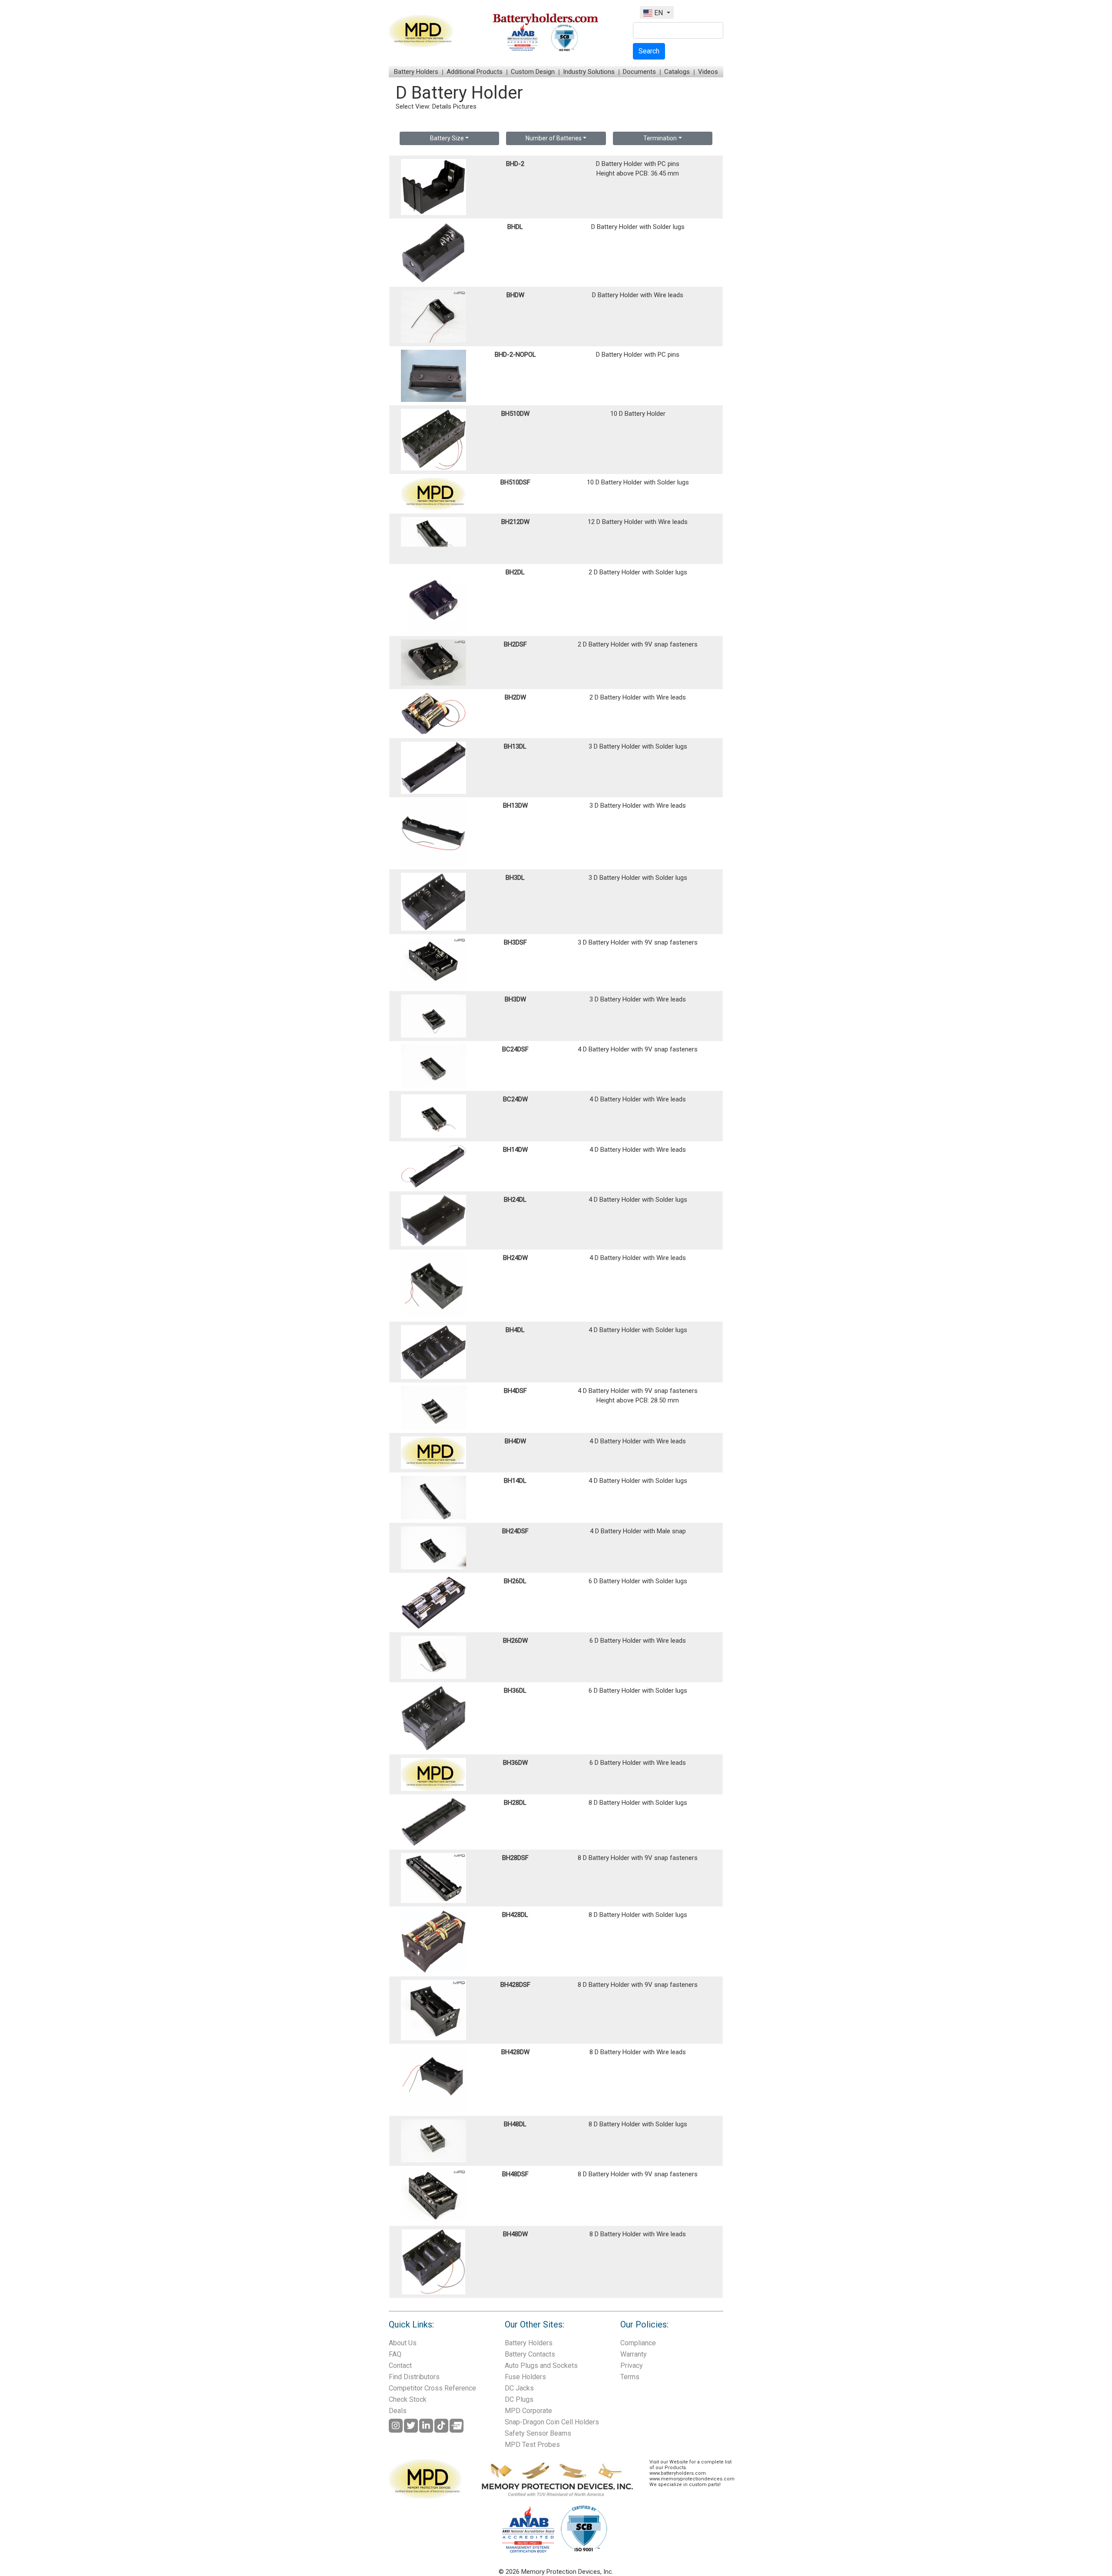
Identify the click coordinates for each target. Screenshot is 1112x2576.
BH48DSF (515, 2174)
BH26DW (515, 1641)
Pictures (465, 106)
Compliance (638, 2343)
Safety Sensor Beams (538, 2433)
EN (659, 13)
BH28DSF (515, 1858)
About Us (403, 2343)
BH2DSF (515, 644)
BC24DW (515, 1099)
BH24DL (515, 1200)
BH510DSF (515, 482)
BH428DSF (515, 1985)
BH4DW (515, 1441)
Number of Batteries (554, 138)
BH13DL (515, 746)
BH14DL (515, 1481)
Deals (398, 2411)
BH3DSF (515, 942)
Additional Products (475, 72)
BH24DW (515, 1258)
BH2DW (515, 697)
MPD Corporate (528, 2411)
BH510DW (515, 414)
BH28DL (515, 1803)
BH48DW (515, 2234)
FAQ (395, 2354)
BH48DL (515, 2124)
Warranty (634, 2354)
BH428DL (515, 1915)
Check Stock (408, 2399)
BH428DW (515, 2052)
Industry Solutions (589, 72)
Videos (708, 72)
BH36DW (515, 1763)
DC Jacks (519, 2388)
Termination (660, 138)
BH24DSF (515, 1531)
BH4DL (515, 1330)
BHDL (515, 227)
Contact (400, 2365)
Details (442, 106)
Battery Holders (416, 72)
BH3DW (515, 999)
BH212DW (515, 522)
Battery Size (447, 138)
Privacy (632, 2365)
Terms (630, 2377)
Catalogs (677, 72)
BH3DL (515, 878)
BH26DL (515, 1581)
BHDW (515, 295)
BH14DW (515, 1150)
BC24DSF (515, 1049)
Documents (639, 72)
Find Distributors (414, 2377)
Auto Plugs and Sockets (541, 2365)
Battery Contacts (530, 2354)
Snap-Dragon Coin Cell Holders (552, 2422)
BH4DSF (515, 1391)
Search (649, 51)
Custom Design (533, 72)
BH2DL (515, 572)
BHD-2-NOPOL (515, 355)
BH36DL (515, 1691)
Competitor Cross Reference (432, 2388)
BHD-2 (515, 164)
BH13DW (515, 806)
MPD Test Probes (532, 2445)
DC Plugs (519, 2399)
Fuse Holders (525, 2377)
